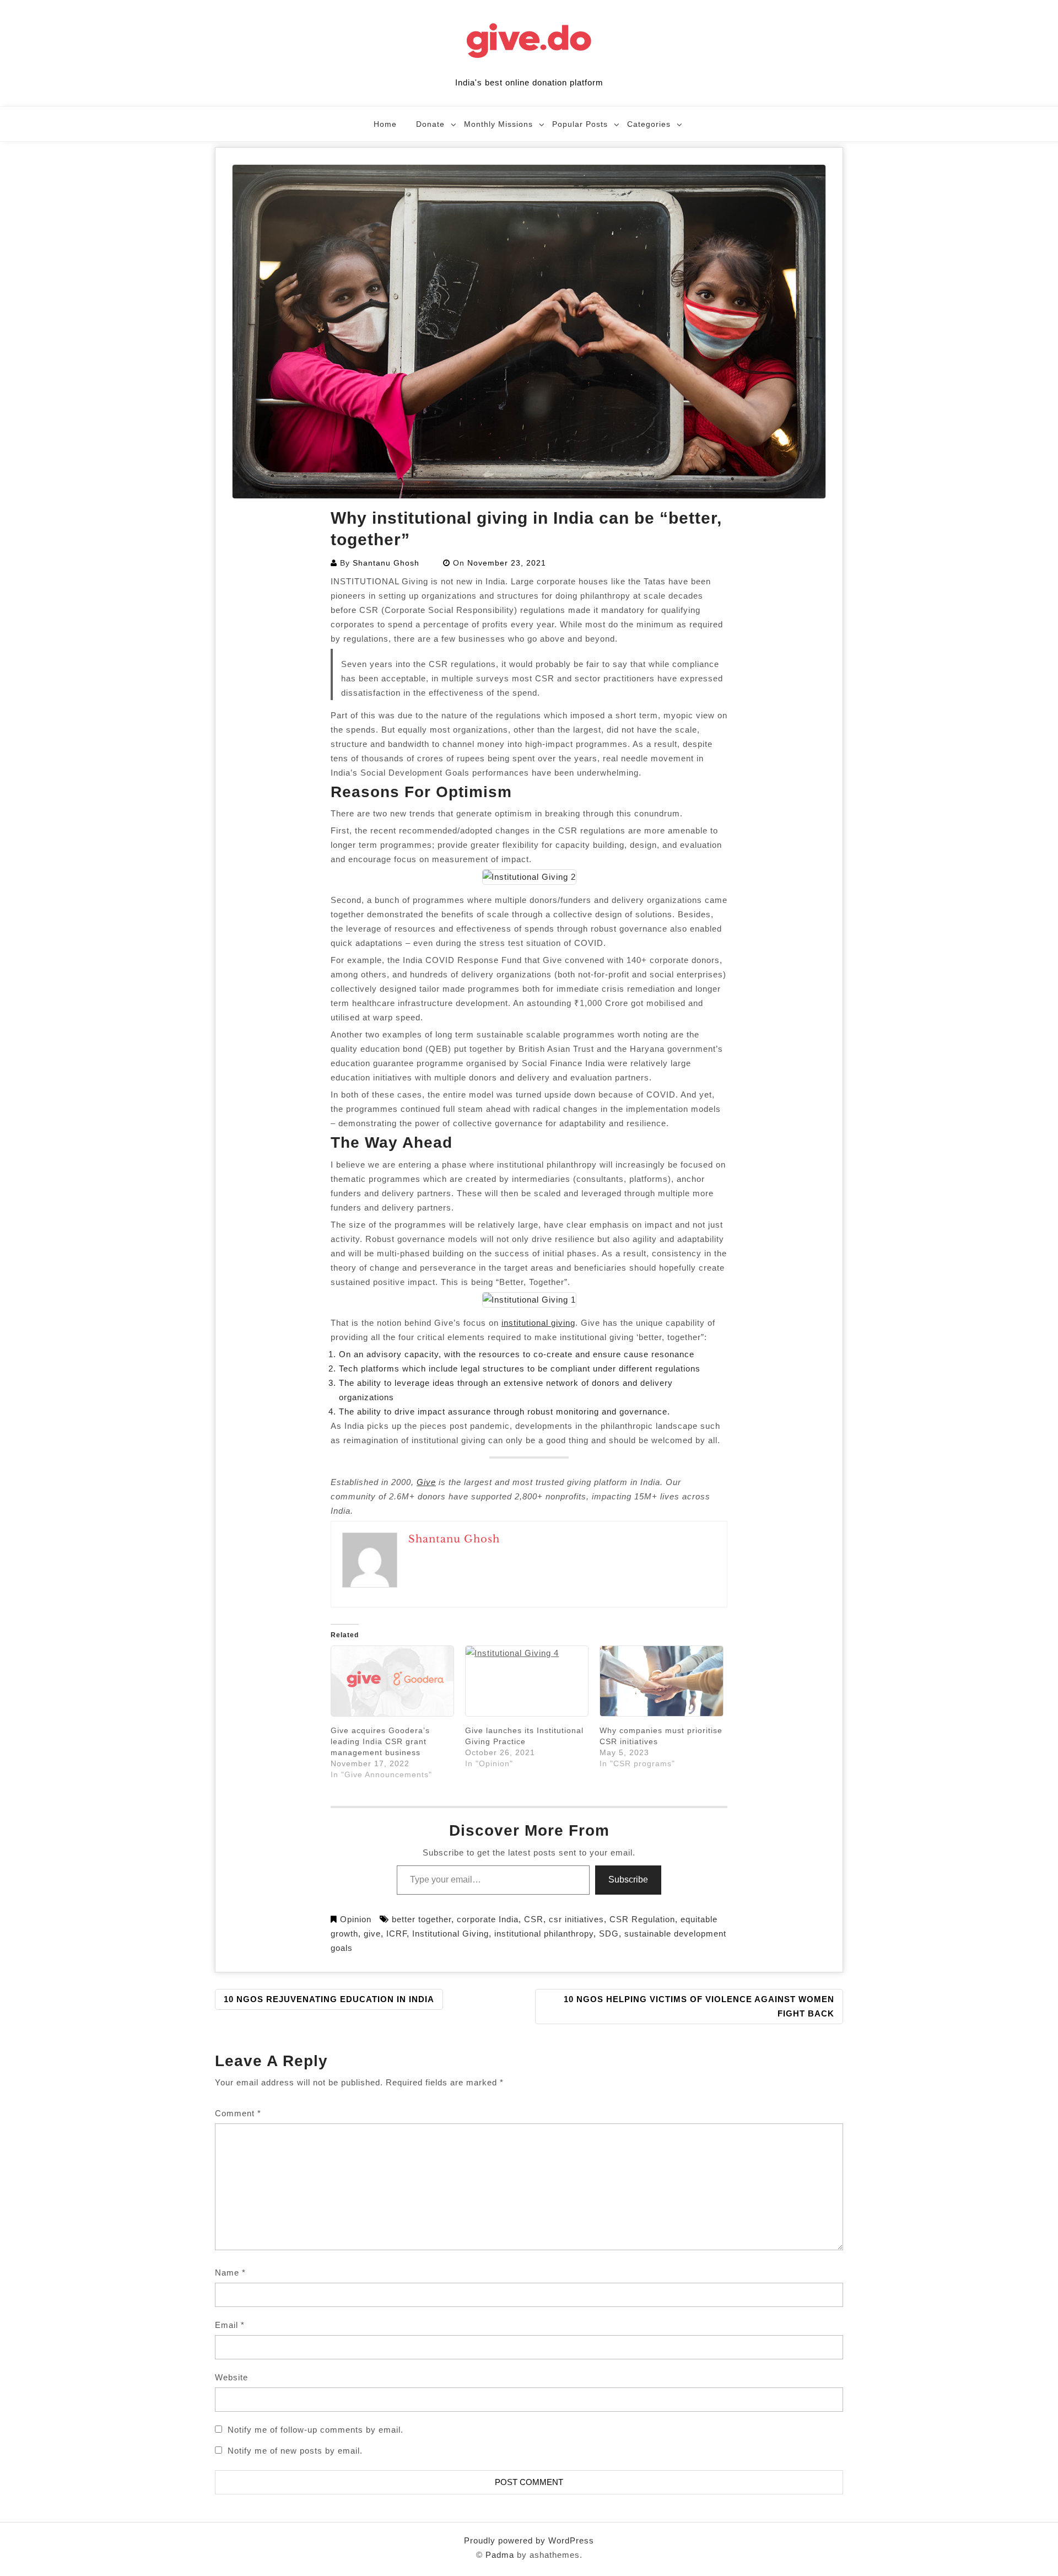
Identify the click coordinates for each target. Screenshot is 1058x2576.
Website (231, 2377)
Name (230, 2273)
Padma (500, 2555)
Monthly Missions (498, 124)
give (372, 1934)
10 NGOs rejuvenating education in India (329, 1999)
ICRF (396, 1934)
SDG (609, 1934)
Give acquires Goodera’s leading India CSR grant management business (380, 1741)
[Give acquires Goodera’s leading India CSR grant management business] (392, 1681)
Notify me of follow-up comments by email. (315, 2430)
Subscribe (628, 1879)
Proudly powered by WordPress (529, 2540)
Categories (649, 124)
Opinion (356, 1919)
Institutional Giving (450, 1934)
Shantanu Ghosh (386, 563)
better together (422, 1919)
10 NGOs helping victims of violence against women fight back (699, 2006)
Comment (238, 2113)
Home (385, 124)
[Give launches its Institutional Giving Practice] (527, 1681)
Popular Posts (580, 124)
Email (230, 2325)
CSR (534, 1919)
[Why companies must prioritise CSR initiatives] (661, 1681)
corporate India (488, 1919)
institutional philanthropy (544, 1934)
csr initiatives (576, 1919)
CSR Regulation (642, 1919)
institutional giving (538, 1323)
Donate (430, 124)
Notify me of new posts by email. (295, 2451)
